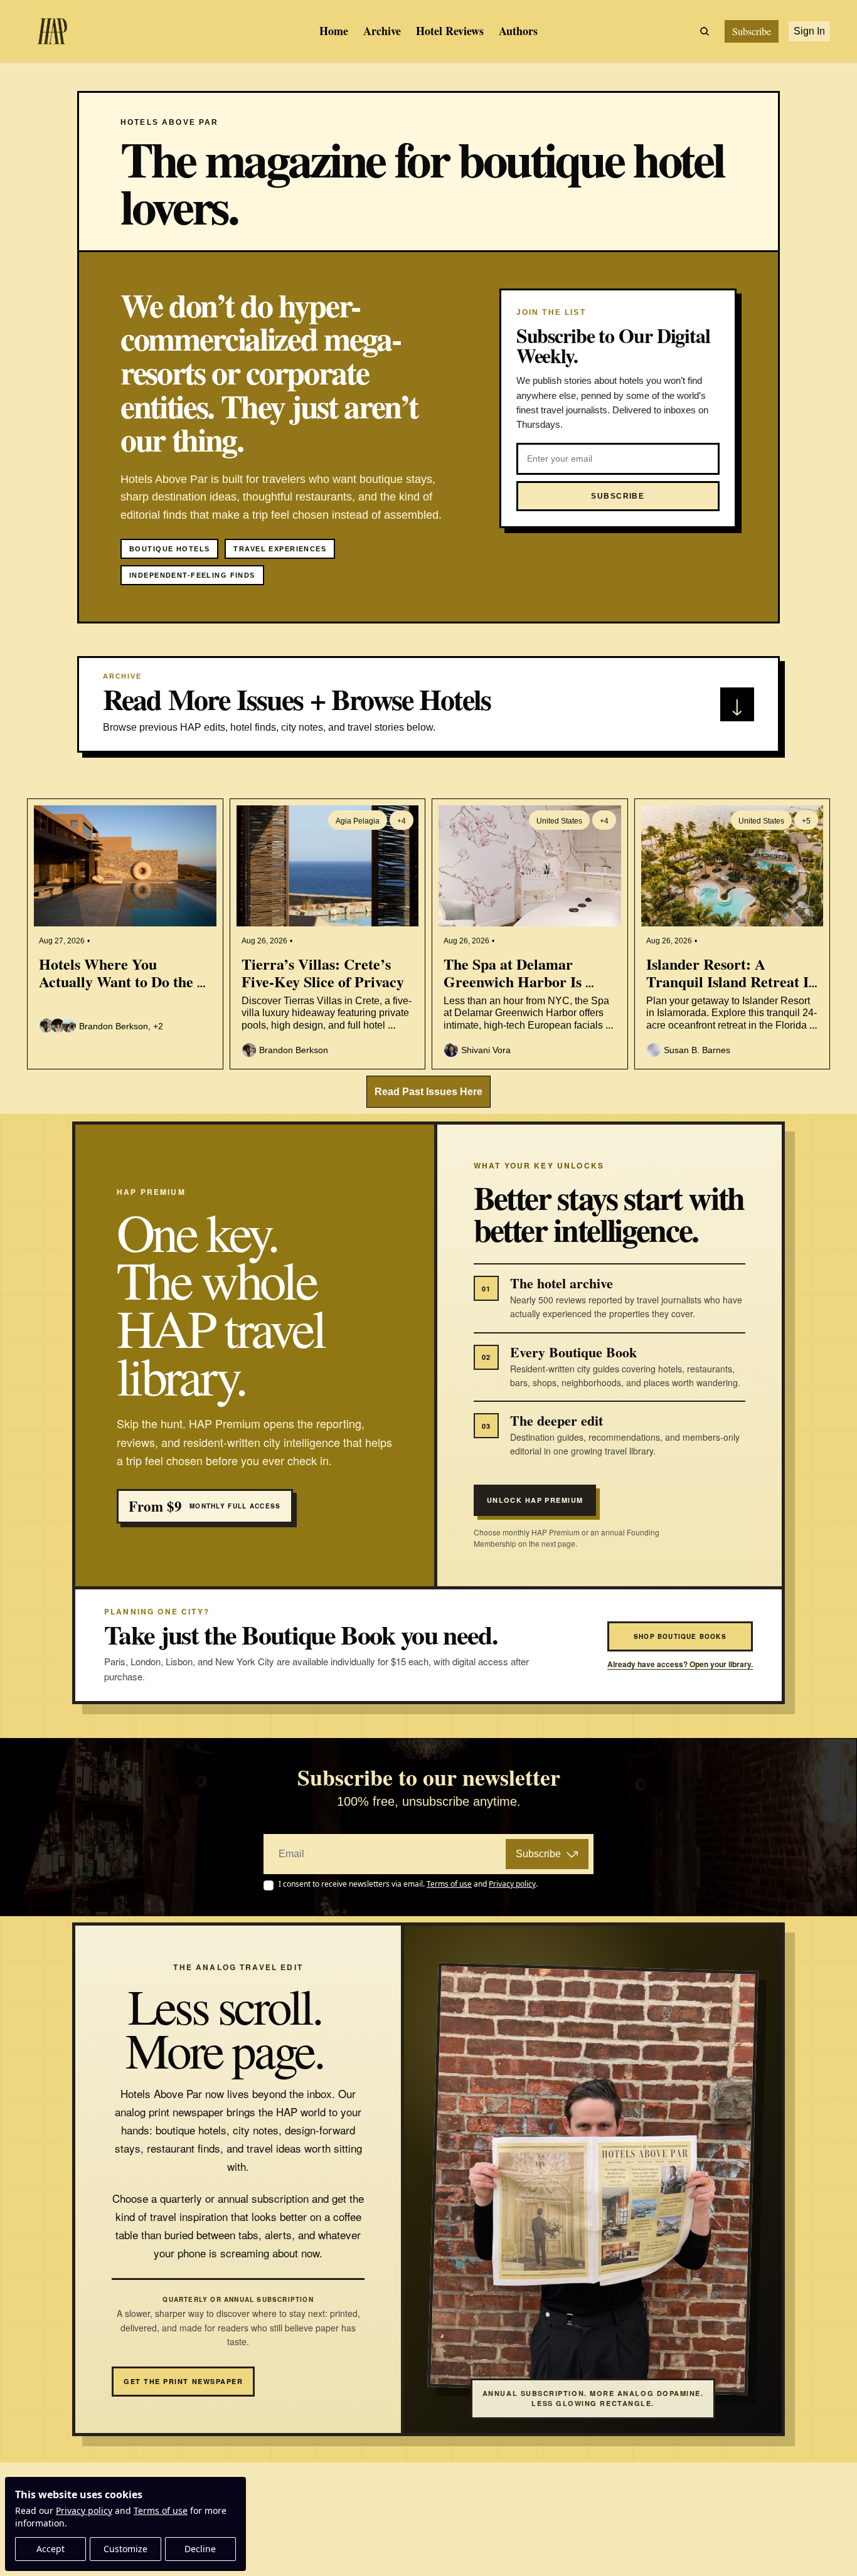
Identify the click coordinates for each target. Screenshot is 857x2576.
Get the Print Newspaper (183, 2381)
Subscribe (538, 1854)
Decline (200, 2549)
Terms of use (161, 2510)
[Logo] (52, 31)
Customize (125, 2549)
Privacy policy (84, 2510)
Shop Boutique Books (680, 1636)
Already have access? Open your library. (680, 1664)
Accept (51, 2549)
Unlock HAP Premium (535, 1500)
